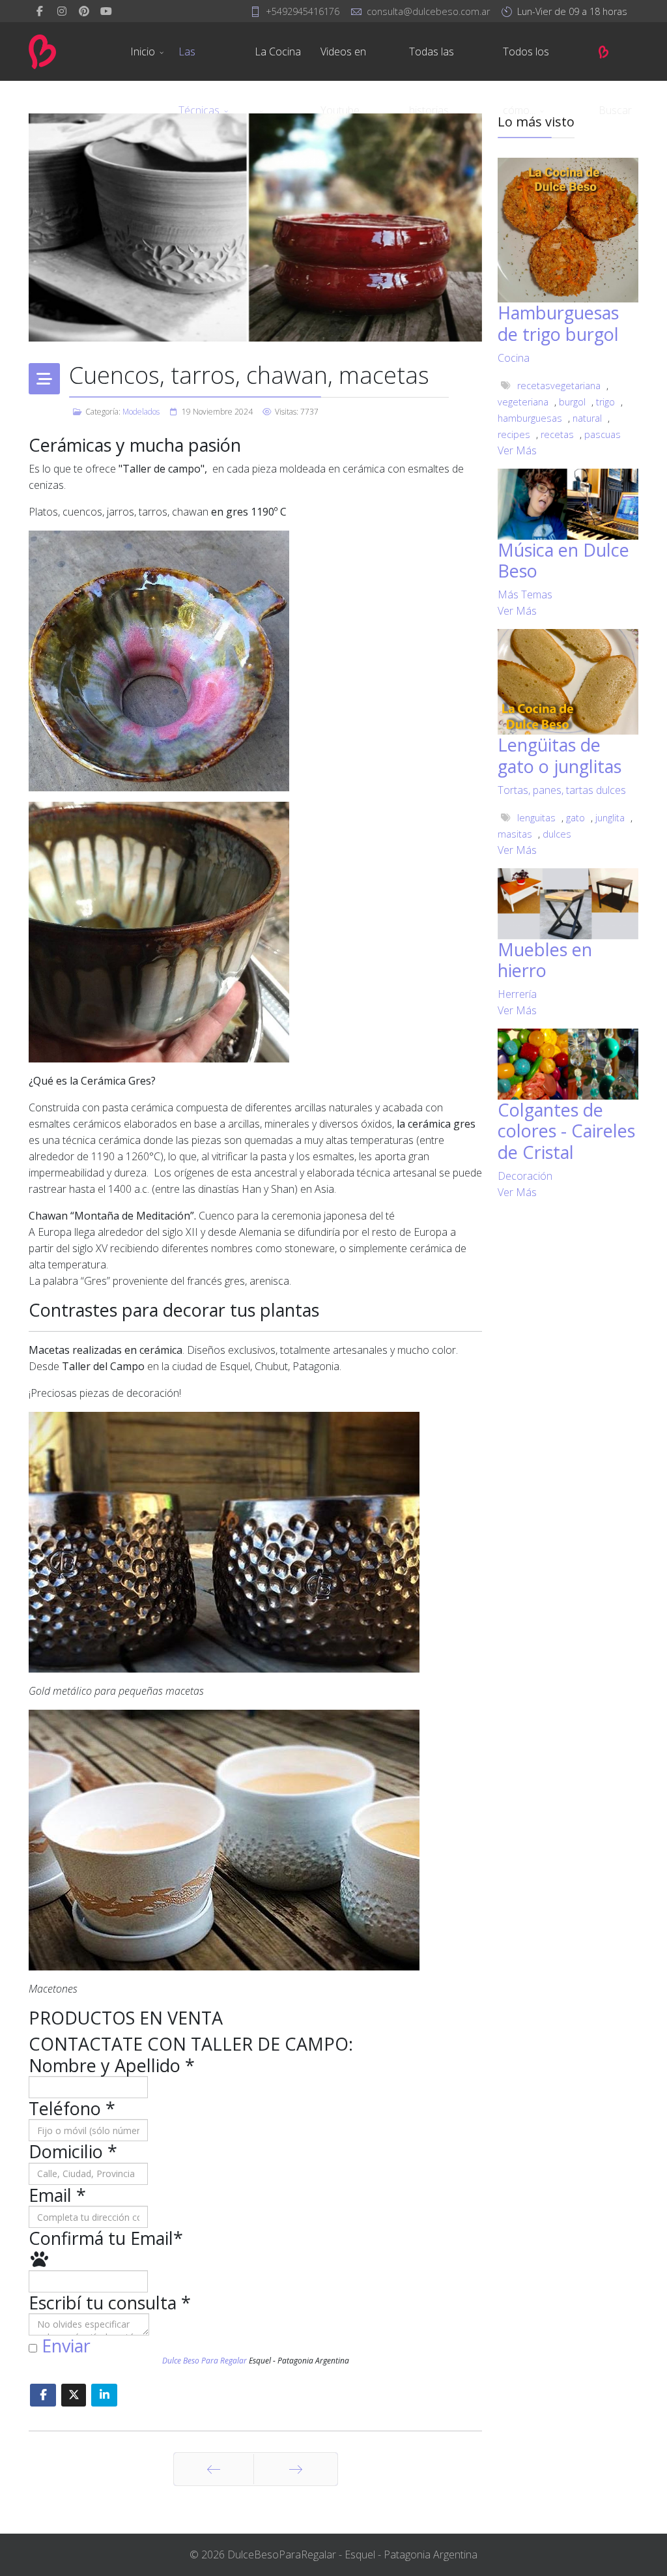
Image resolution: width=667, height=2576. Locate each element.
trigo (605, 402)
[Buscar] (620, 51)
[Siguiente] (296, 2469)
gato (575, 818)
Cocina (514, 358)
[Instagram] (62, 11)
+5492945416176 (303, 11)
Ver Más (517, 450)
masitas (515, 834)
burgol (572, 402)
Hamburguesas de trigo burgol (558, 323)
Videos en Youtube (343, 63)
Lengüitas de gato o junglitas (560, 755)
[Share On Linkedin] (104, 2395)
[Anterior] (214, 2469)
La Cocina (278, 51)
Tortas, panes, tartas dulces (562, 790)
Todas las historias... (432, 63)
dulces (557, 834)
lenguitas (536, 818)
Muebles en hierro (545, 960)
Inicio (143, 51)
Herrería (517, 994)
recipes (514, 434)
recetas (557, 434)
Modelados (141, 412)
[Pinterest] (84, 11)
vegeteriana (523, 402)
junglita (610, 818)
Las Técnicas (199, 63)
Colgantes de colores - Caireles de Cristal (566, 1131)
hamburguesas (530, 418)
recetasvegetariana (559, 386)
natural (587, 418)
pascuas (603, 434)
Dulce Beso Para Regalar (205, 2361)
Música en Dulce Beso (563, 560)
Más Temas (525, 594)
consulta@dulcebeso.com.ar (428, 11)
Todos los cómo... (526, 63)
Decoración (525, 1176)
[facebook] (40, 11)
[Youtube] (106, 11)
